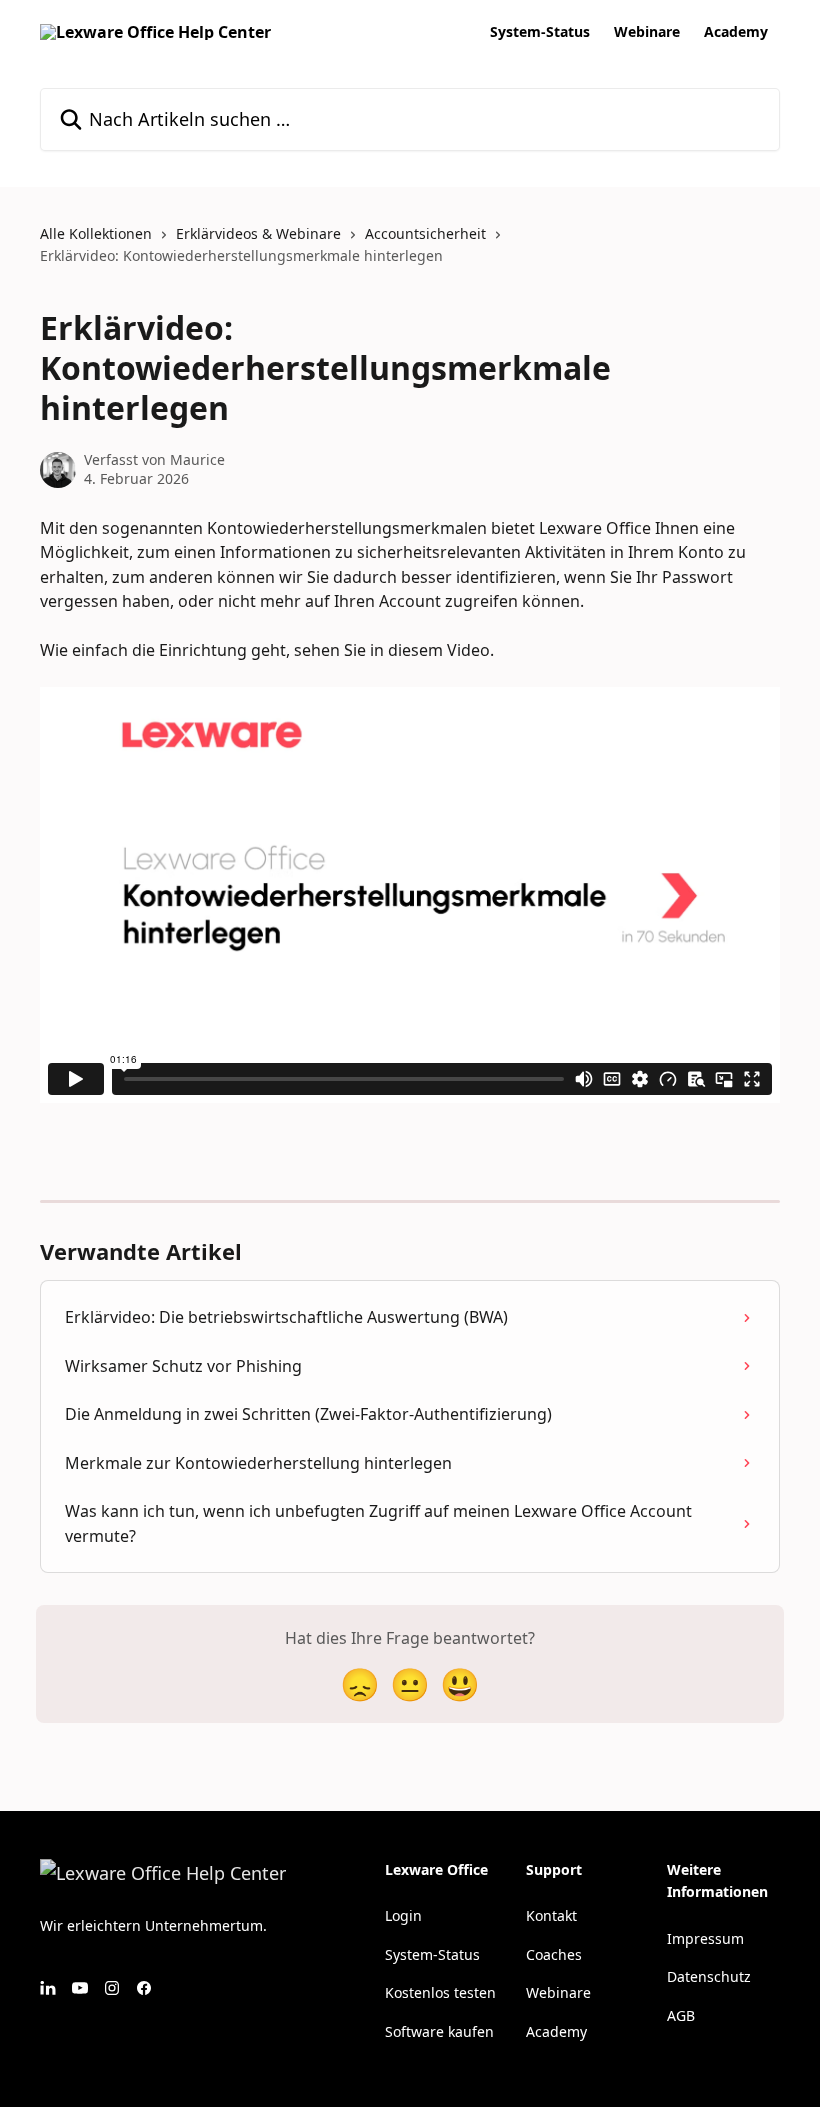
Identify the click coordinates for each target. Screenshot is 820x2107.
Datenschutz (709, 1976)
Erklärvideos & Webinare (258, 233)
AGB (681, 2015)
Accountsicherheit (425, 233)
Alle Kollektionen (96, 233)
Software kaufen (439, 2031)
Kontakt (551, 1915)
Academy (736, 32)
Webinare (647, 32)
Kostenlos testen (440, 1992)
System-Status (540, 32)
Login (403, 1915)
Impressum (705, 1938)
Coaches (554, 1954)
